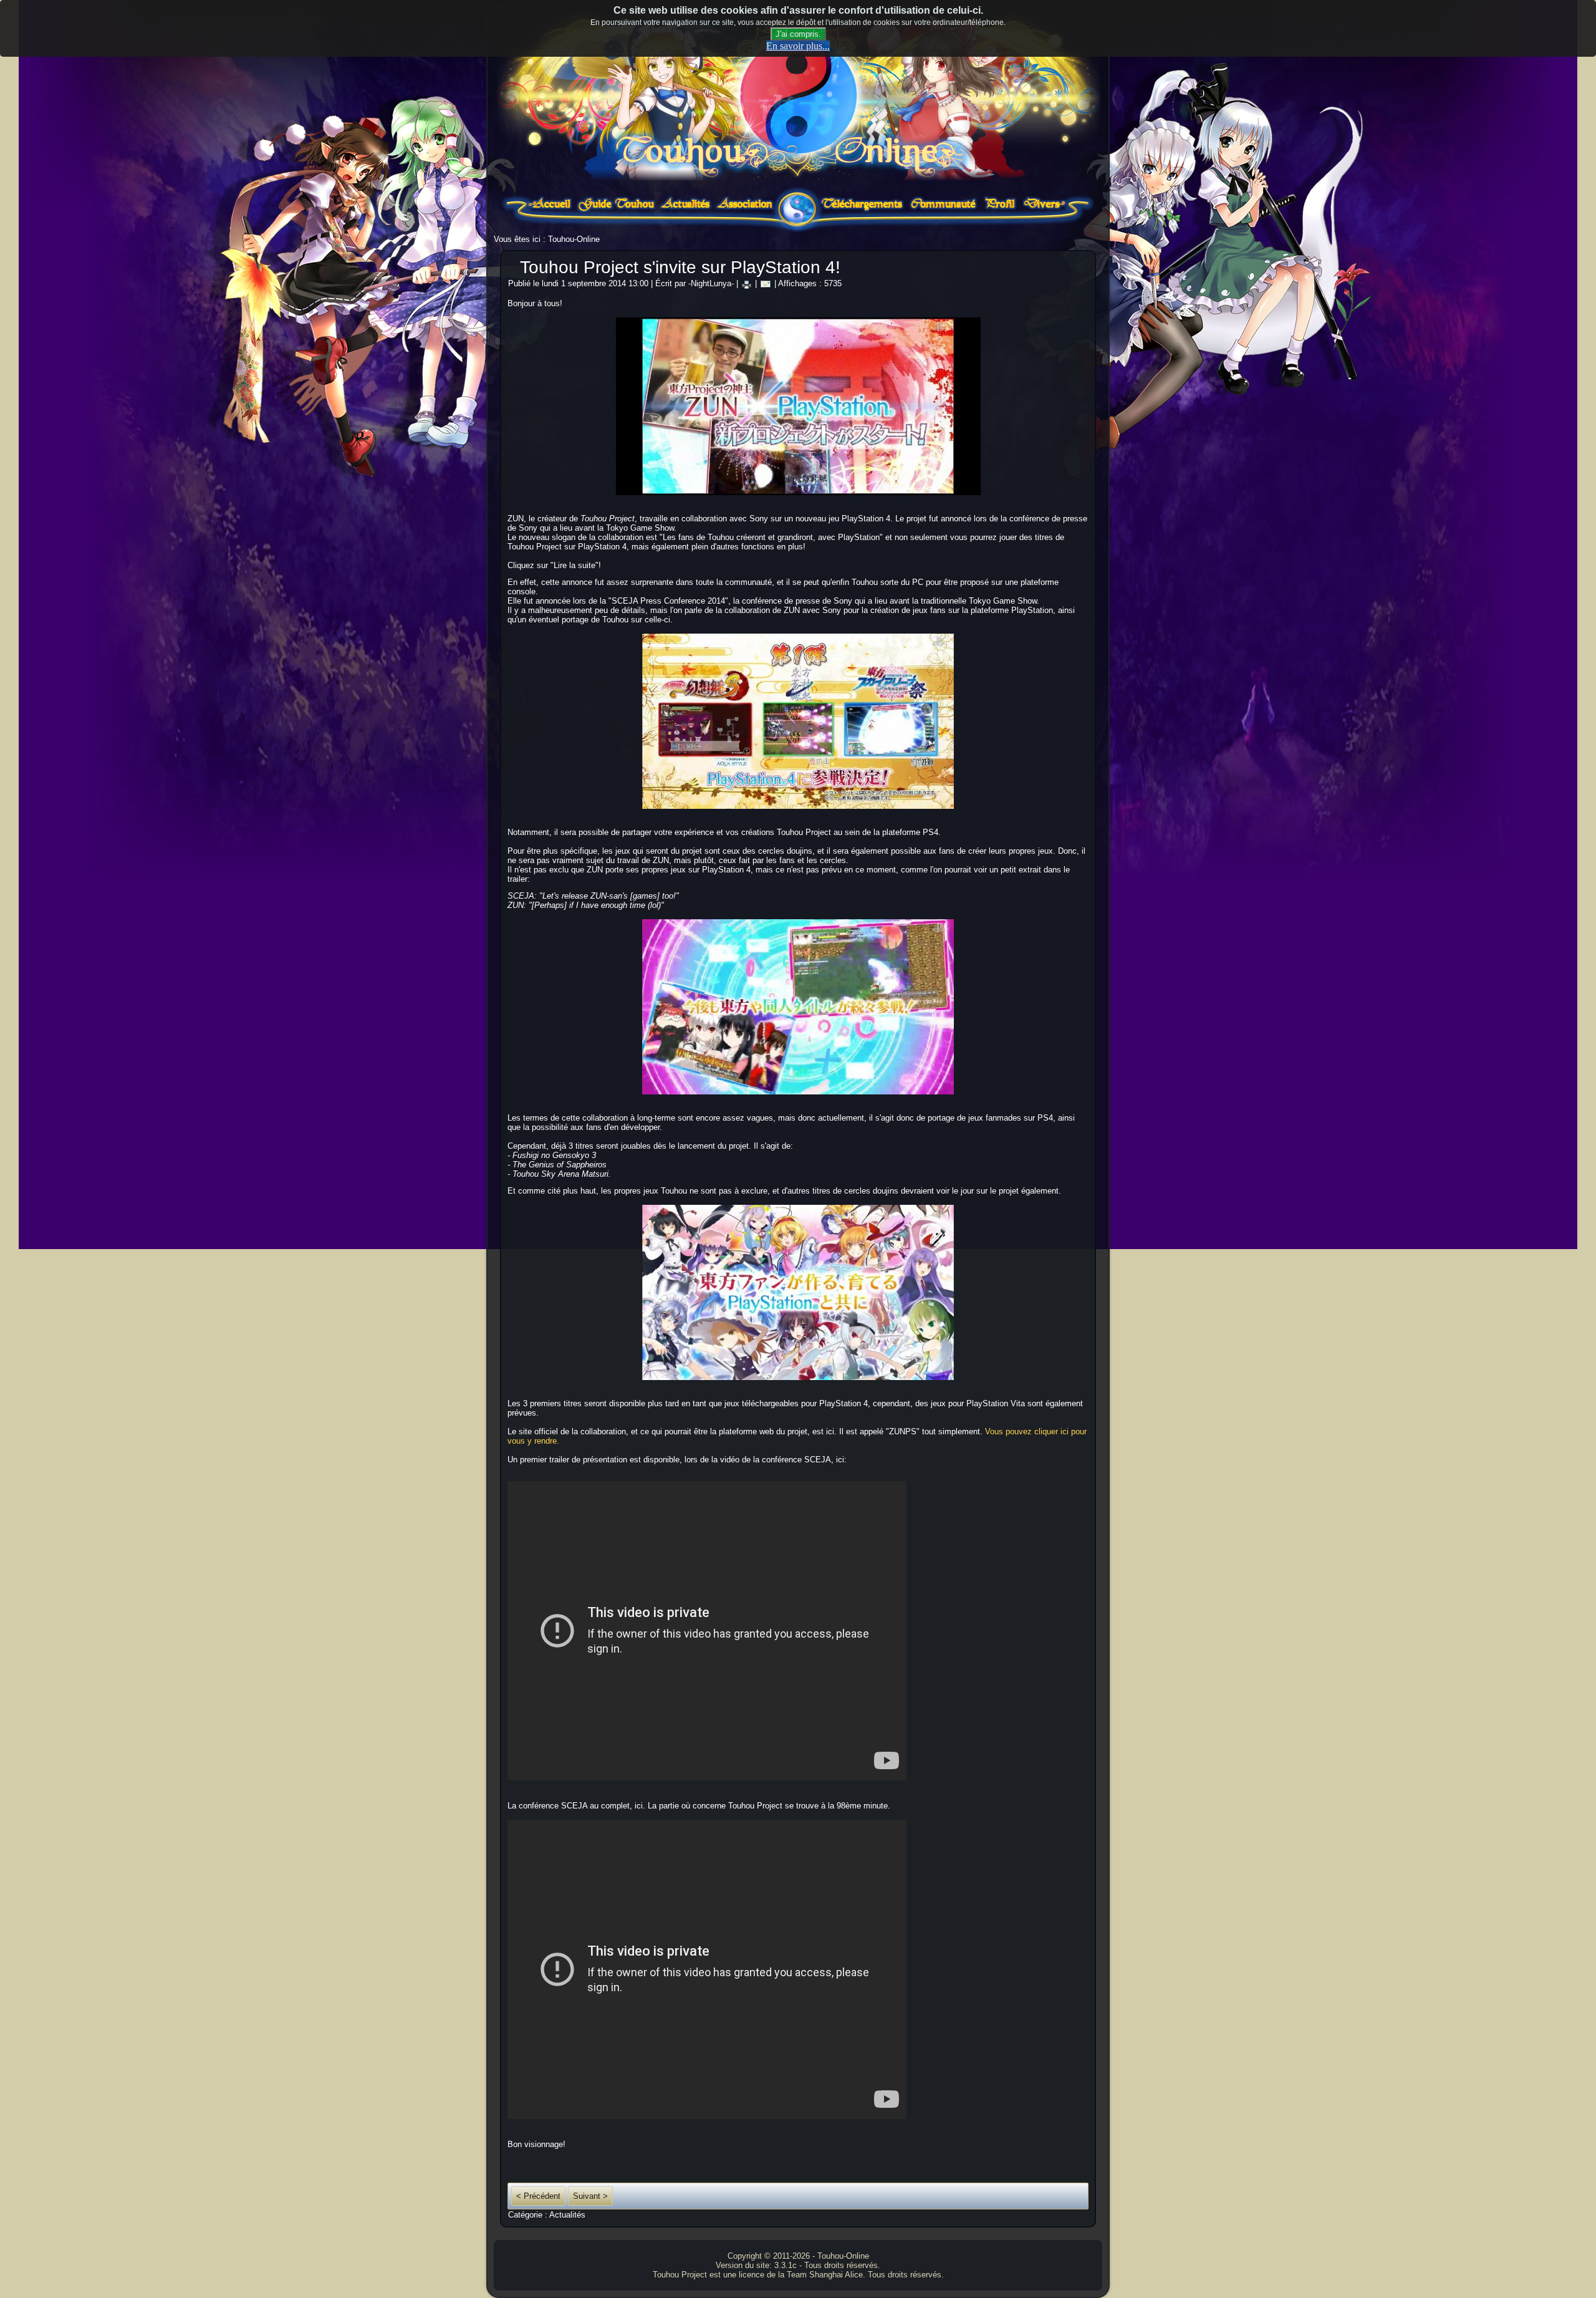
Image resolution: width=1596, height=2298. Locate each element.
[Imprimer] (747, 283)
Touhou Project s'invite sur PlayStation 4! (680, 267)
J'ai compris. (798, 34)
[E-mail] (766, 283)
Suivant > (590, 2196)
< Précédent (538, 2196)
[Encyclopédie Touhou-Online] (617, 211)
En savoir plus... (798, 46)
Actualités (567, 2215)
